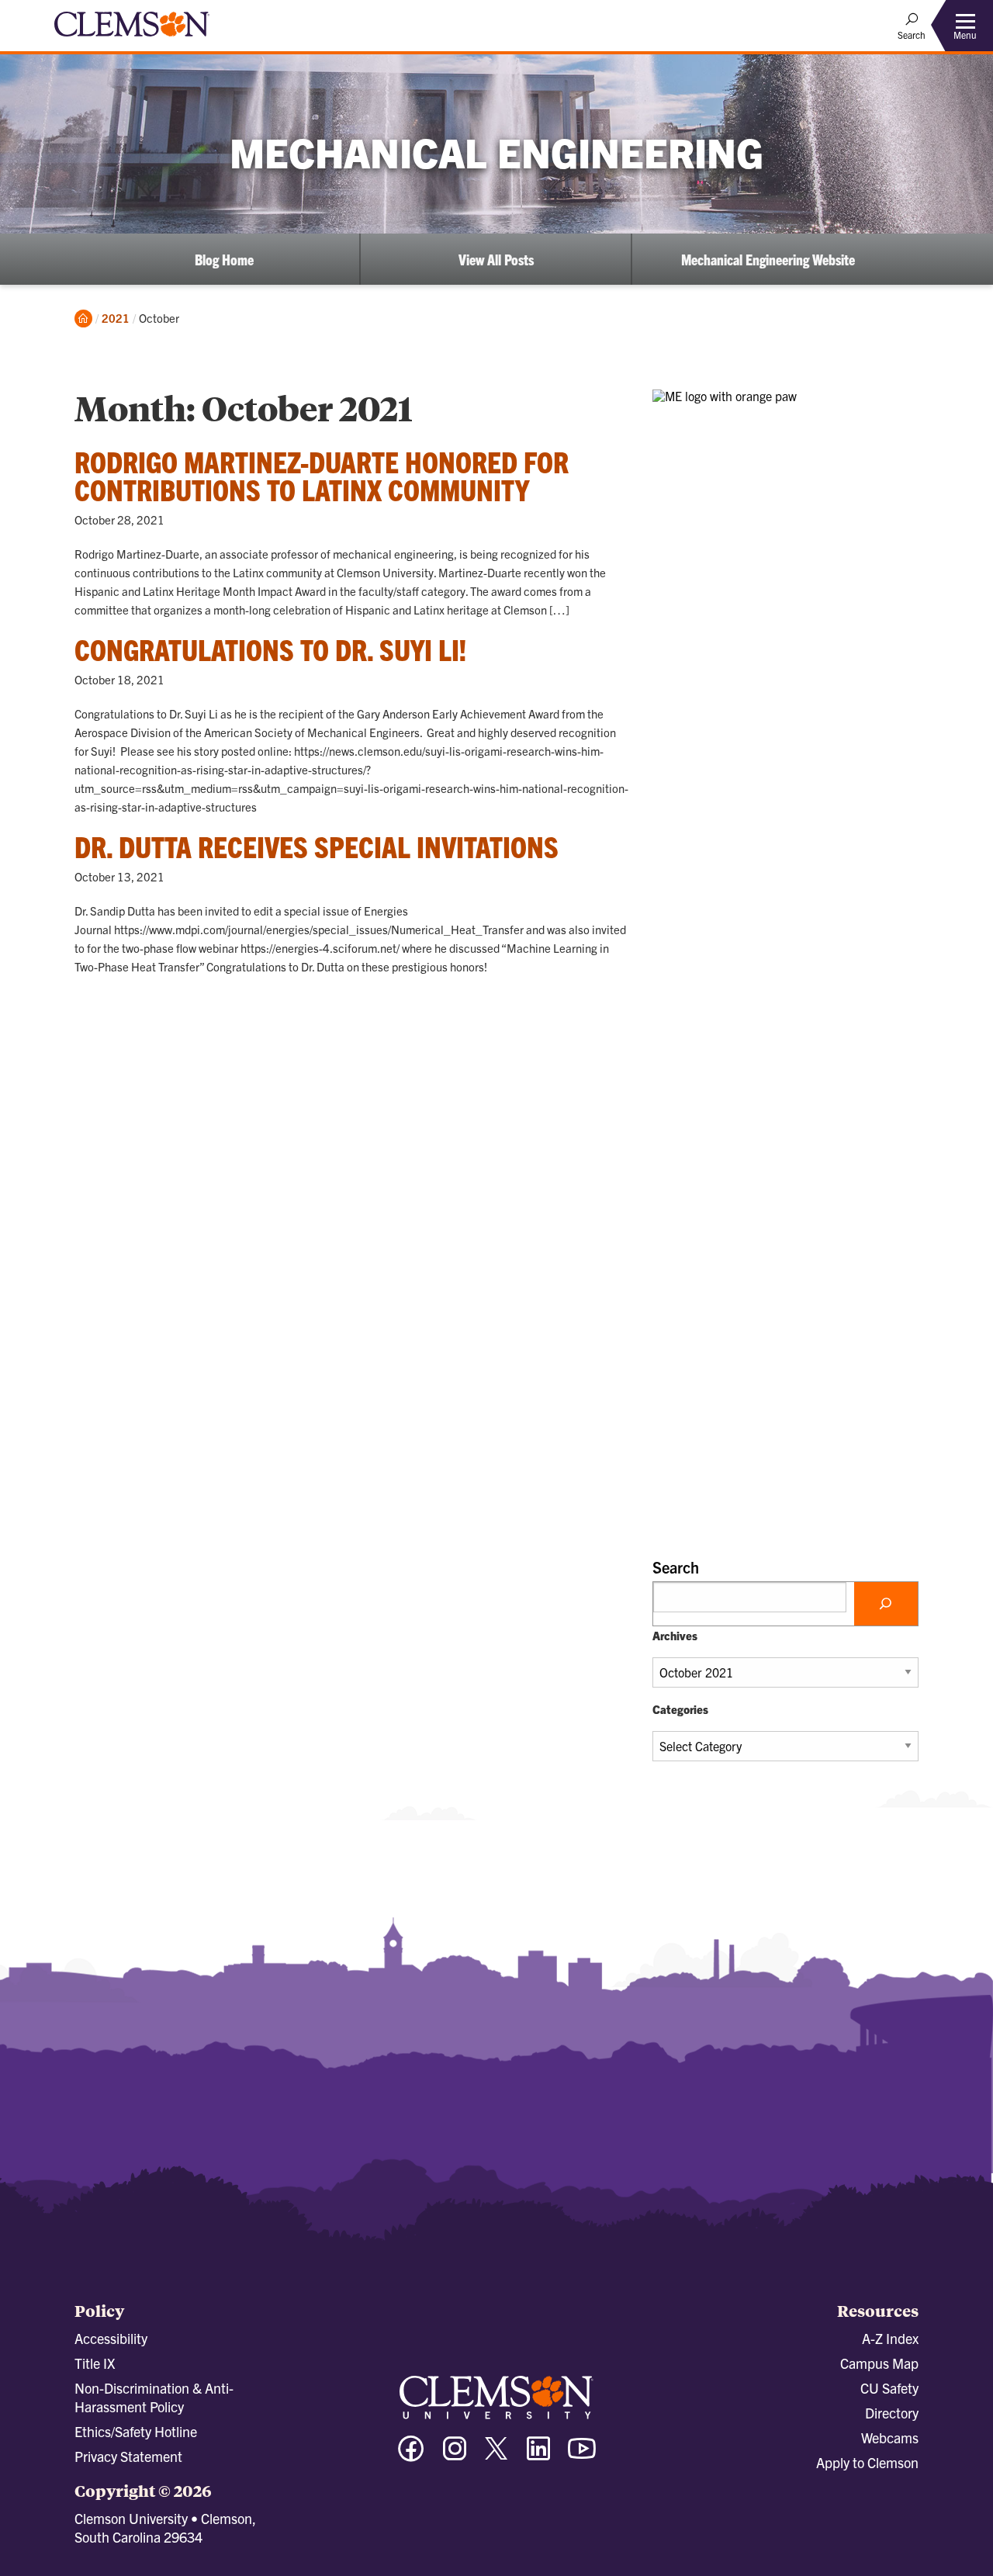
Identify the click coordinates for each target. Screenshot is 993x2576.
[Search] (886, 1604)
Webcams (890, 2438)
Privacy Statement (128, 2456)
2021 (116, 318)
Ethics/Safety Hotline (136, 2431)
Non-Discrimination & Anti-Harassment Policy (154, 2397)
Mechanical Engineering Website (768, 259)
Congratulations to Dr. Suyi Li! (270, 649)
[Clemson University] (132, 39)
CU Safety (889, 2388)
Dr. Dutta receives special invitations (317, 846)
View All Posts (496, 259)
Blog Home (224, 259)
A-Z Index (890, 2338)
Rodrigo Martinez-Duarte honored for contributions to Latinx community (322, 475)
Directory (892, 2413)
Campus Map (879, 2363)
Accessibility (111, 2338)
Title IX (95, 2363)
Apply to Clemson (867, 2462)
